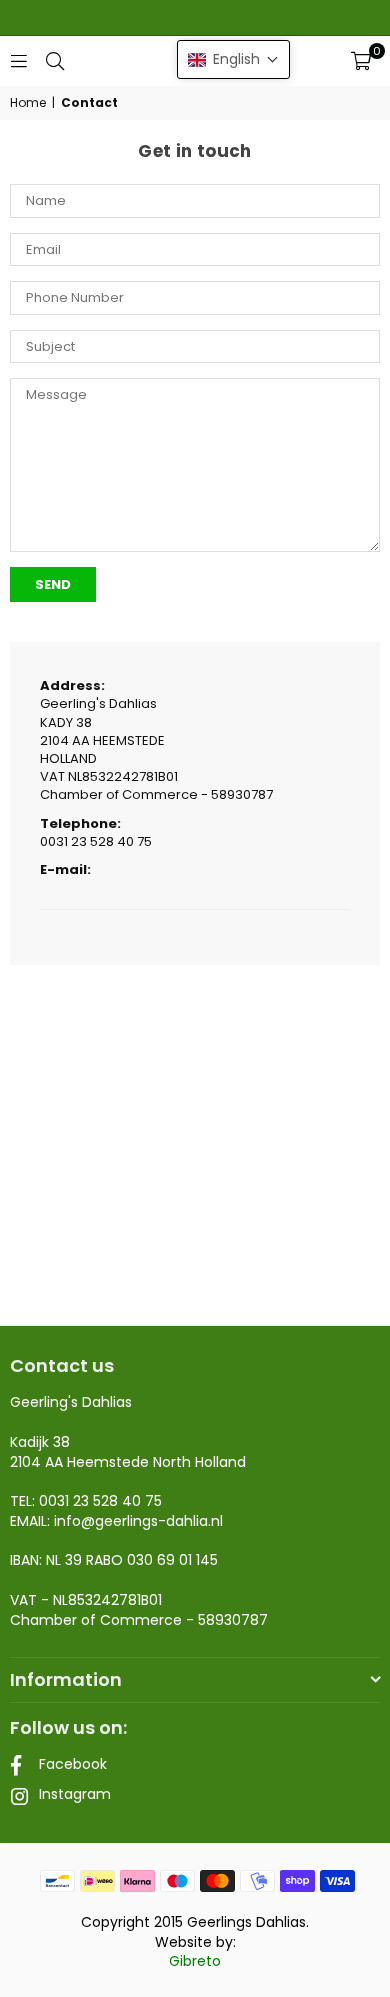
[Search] (55, 60)
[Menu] (19, 60)
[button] (361, 61)
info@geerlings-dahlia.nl (138, 1521)
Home (28, 103)
